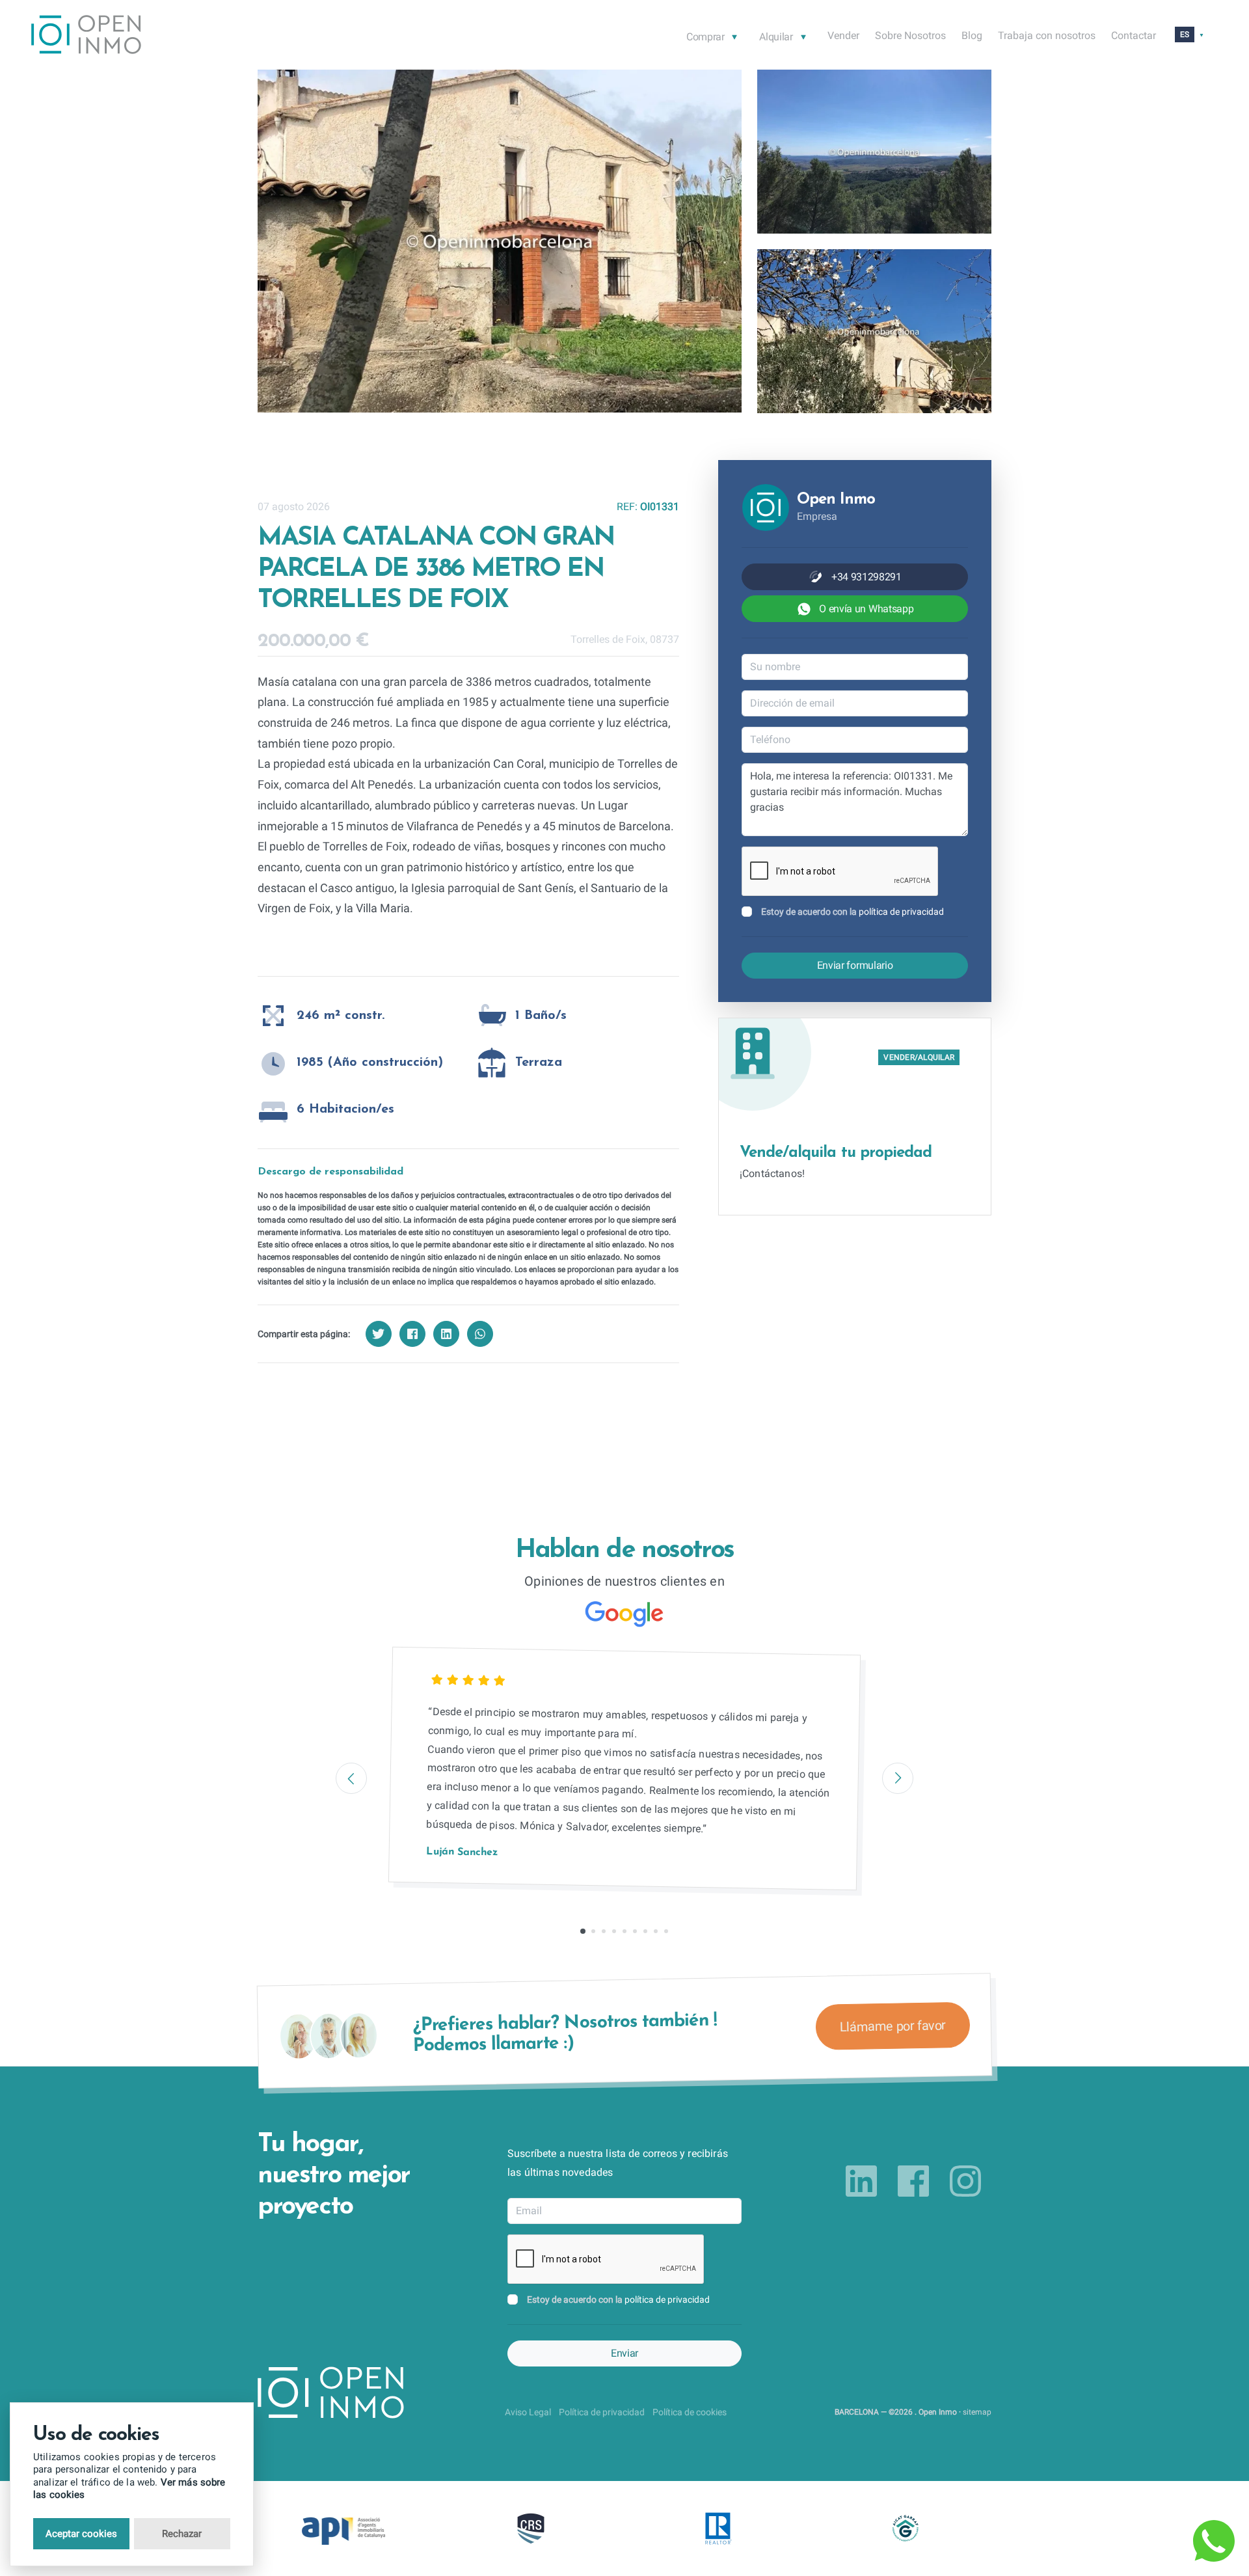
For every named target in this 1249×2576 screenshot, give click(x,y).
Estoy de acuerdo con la (853, 912)
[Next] (898, 1778)
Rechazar (182, 2534)
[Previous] (351, 1778)
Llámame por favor (893, 2026)
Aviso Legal (528, 2412)
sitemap (977, 2412)
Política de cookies (690, 2412)
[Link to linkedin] (861, 2181)
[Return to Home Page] (86, 37)
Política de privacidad (602, 2412)
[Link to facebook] (913, 2181)
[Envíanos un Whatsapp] (1214, 2541)
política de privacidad (901, 912)
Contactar (1134, 35)
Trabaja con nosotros (1047, 35)
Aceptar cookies (81, 2534)
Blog (972, 35)
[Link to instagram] (965, 2181)
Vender (843, 35)
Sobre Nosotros (910, 35)
